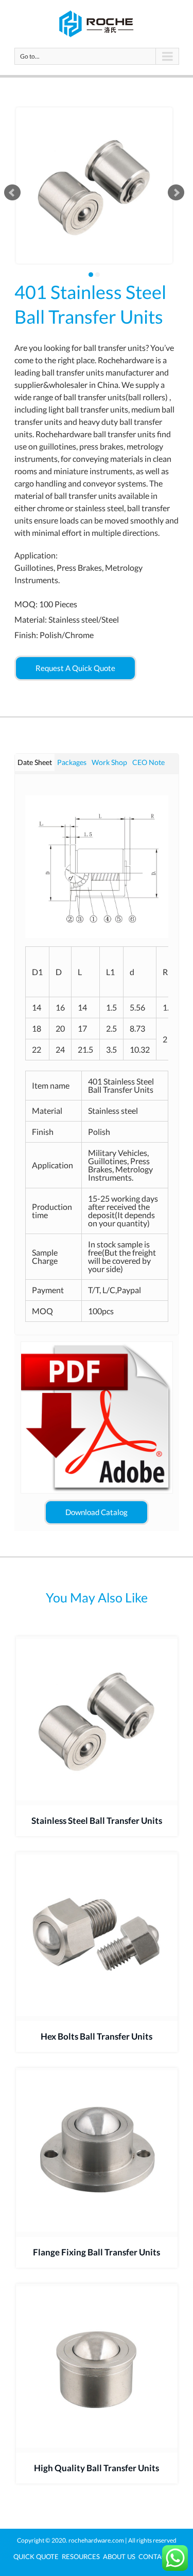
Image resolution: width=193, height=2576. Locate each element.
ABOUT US (119, 2556)
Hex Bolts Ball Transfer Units (97, 2036)
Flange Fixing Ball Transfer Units (97, 2252)
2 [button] (98, 275)
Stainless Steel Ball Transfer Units (97, 1821)
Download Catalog (97, 1512)
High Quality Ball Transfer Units (97, 2468)
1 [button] (91, 275)
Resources (81, 2556)
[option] (94, 185)
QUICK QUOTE (36, 2556)
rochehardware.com (96, 2540)
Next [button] (176, 193)
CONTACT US (159, 2556)
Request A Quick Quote (75, 668)
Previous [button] (12, 193)
